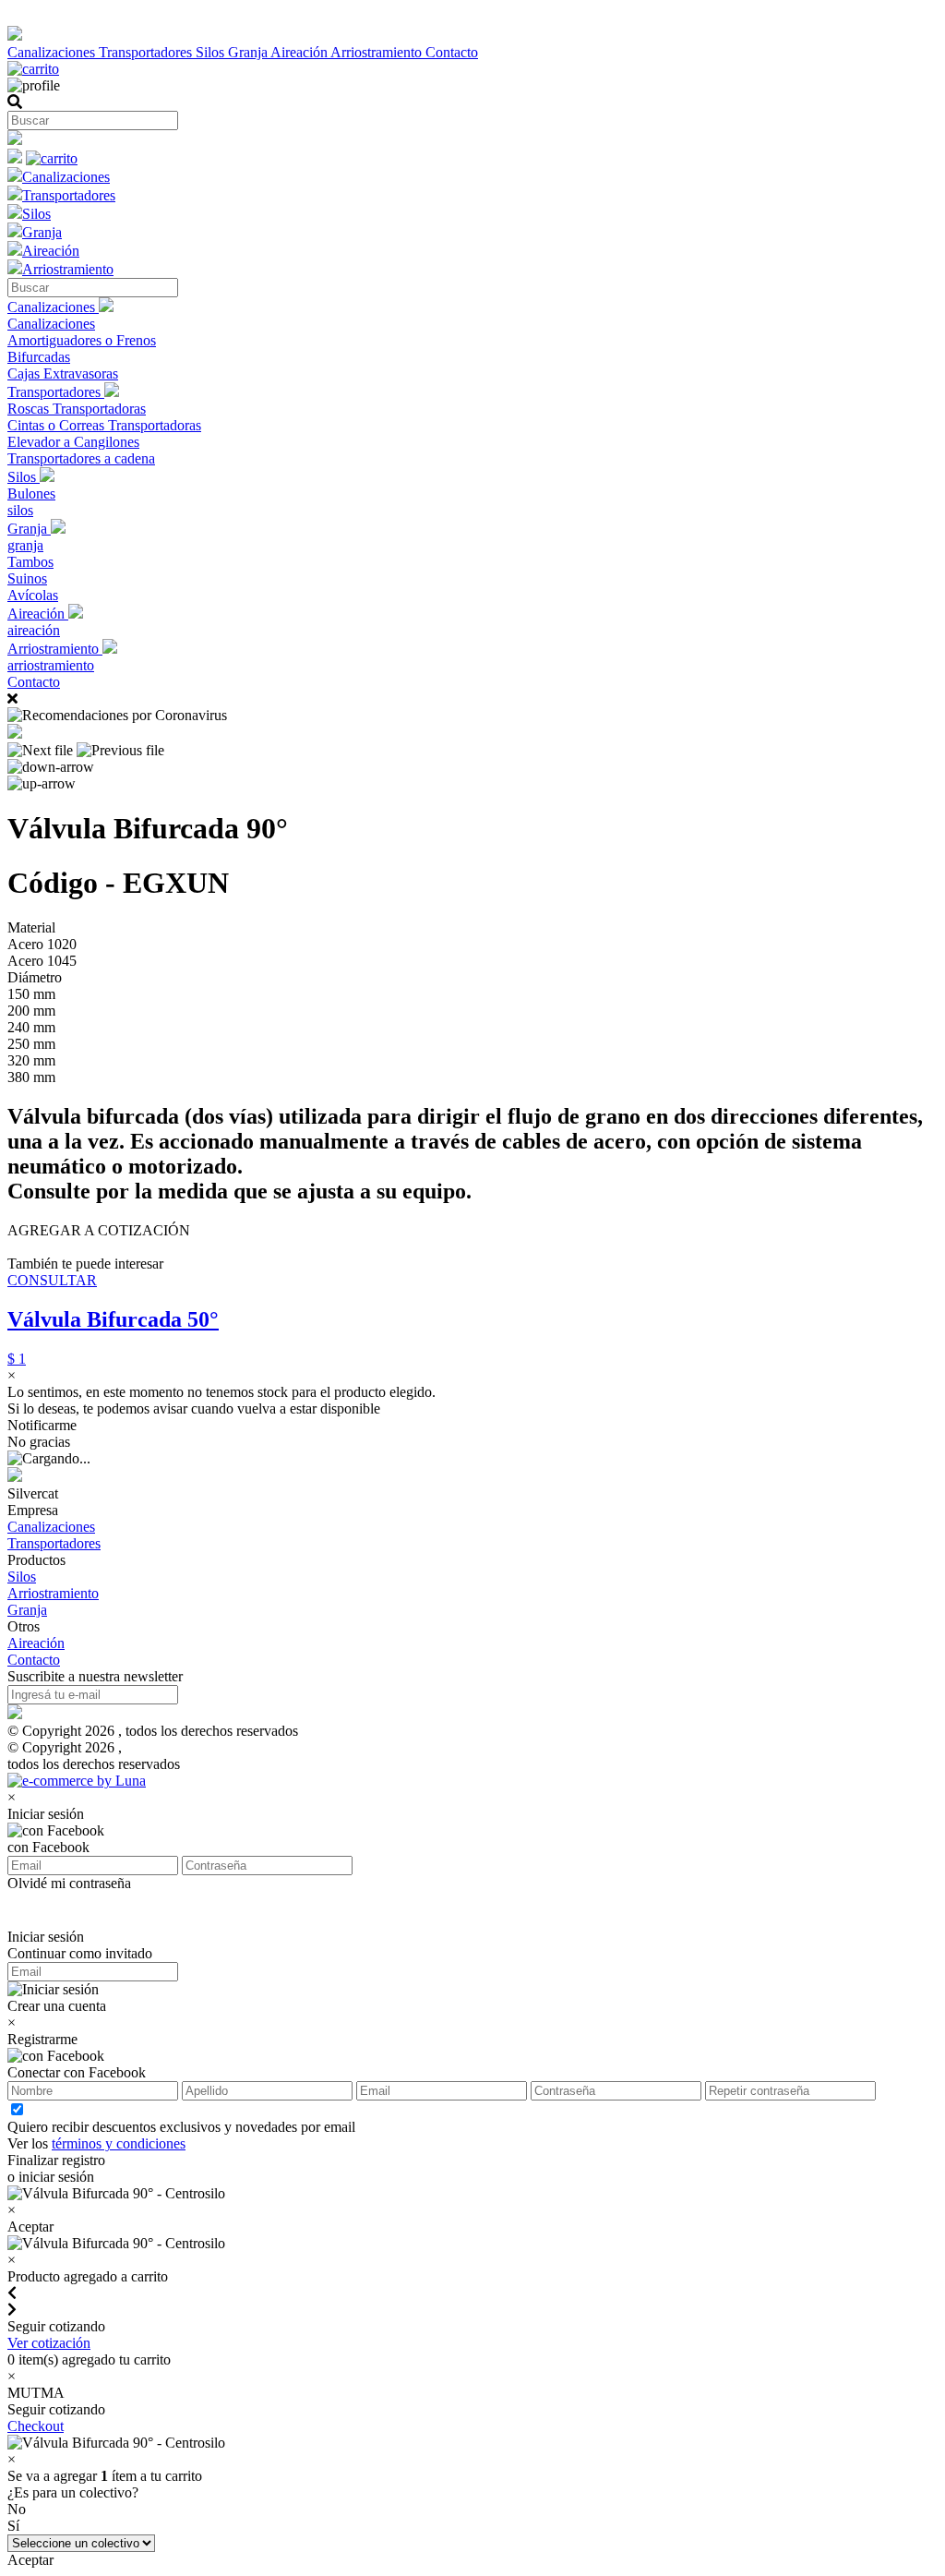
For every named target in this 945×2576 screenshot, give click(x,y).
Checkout (36, 2426)
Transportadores (147, 52)
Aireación (300, 52)
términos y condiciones (119, 2143)
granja (25, 545)
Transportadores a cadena (81, 458)
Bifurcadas (39, 357)
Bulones (31, 494)
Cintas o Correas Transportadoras (104, 425)
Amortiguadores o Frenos (82, 340)
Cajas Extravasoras (63, 373)
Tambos (30, 562)
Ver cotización (49, 2343)
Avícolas (33, 595)
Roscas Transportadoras (77, 409)
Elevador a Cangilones (73, 442)
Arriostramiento (378, 52)
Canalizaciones (53, 52)
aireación (34, 630)
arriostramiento (51, 665)
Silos (212, 52)
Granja (249, 52)
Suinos (27, 578)
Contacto (452, 52)
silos (20, 510)
